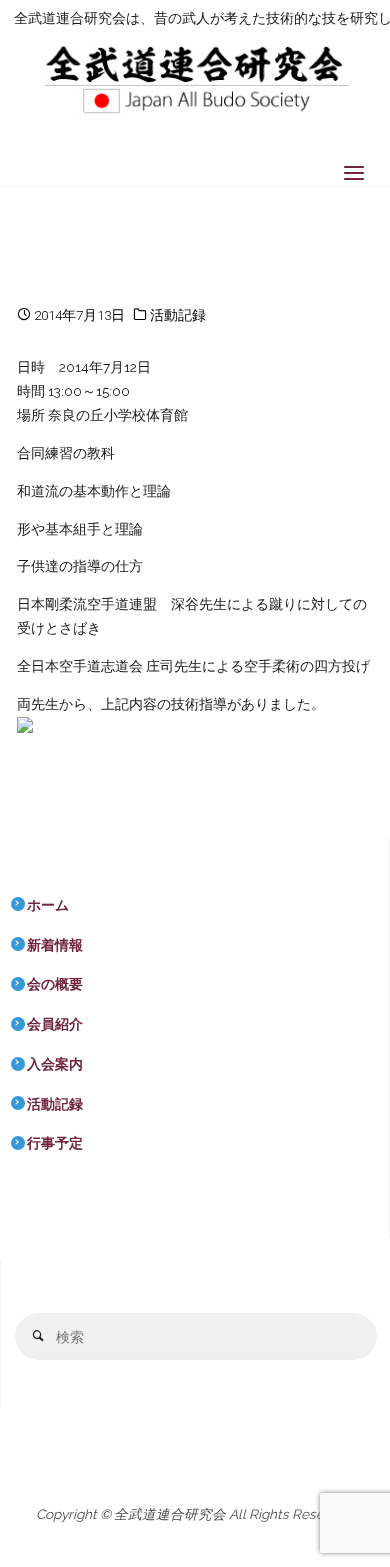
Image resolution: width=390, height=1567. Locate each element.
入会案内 (55, 1064)
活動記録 (178, 315)
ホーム (48, 905)
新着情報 (55, 945)
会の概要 (55, 984)
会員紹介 (55, 1024)
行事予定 (55, 1143)
